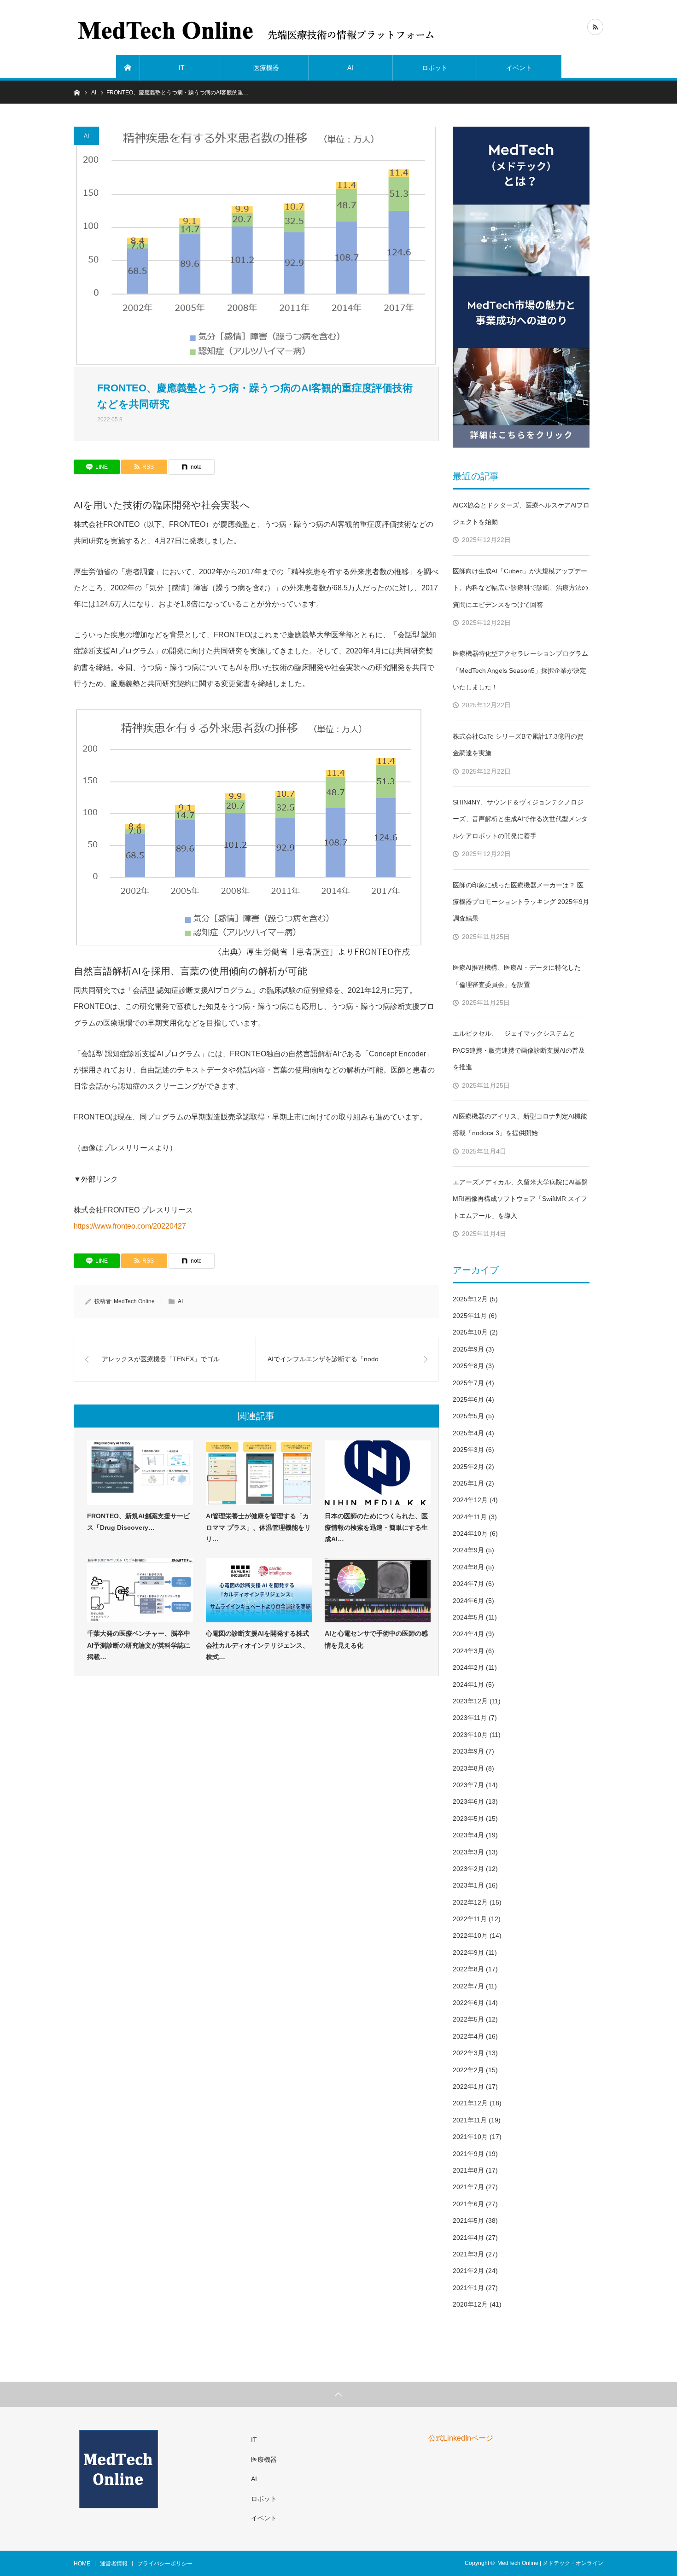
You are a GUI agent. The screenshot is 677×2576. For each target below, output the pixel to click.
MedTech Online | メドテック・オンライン (550, 2563)
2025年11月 (470, 1316)
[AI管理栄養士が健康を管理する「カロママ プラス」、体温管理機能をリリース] (259, 1473)
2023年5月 (468, 1818)
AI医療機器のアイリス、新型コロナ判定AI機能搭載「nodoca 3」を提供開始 (520, 1125)
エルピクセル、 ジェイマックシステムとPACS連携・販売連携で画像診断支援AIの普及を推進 (519, 1050)
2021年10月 (470, 2137)
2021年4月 (468, 2238)
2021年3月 (468, 2254)
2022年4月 (468, 2036)
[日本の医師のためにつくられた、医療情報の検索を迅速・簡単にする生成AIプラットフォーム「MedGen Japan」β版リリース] (378, 1473)
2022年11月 (470, 1919)
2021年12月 (470, 2103)
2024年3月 (468, 1651)
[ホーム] (128, 68)
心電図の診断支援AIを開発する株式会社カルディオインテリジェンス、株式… (257, 1645)
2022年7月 (468, 1986)
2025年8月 (468, 1366)
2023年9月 (468, 1751)
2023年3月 (468, 1852)
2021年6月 (468, 2204)
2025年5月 (468, 1416)
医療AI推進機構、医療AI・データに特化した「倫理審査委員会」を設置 (517, 976)
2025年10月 (470, 1332)
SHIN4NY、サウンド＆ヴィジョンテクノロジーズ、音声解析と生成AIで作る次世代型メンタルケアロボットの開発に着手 (520, 819)
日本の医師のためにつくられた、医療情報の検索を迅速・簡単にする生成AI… (376, 1527)
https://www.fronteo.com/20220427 (130, 1226)
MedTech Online (134, 1301)
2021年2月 (468, 2271)
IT (182, 68)
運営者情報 (114, 2564)
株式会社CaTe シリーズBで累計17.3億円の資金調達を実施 (518, 745)
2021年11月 (470, 2120)
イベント (519, 68)
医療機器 (266, 68)
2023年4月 (468, 1835)
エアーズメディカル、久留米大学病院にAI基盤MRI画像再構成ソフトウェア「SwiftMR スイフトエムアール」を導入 (520, 1199)
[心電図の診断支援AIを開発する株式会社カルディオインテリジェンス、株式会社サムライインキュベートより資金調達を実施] (259, 1590)
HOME (82, 2564)
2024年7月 (468, 1584)
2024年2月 (468, 1667)
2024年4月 (468, 1634)
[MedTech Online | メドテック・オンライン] (257, 28)
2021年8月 (468, 2170)
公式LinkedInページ (461, 2438)
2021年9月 (468, 2154)
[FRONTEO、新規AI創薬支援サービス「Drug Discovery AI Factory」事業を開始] (140, 1473)
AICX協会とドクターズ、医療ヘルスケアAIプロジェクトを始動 (521, 513)
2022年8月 (468, 1969)
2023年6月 (468, 1801)
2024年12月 (470, 1500)
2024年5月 (468, 1617)
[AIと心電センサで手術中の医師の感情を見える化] (378, 1590)
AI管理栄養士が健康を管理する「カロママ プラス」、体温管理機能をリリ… (258, 1527)
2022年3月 (468, 2053)
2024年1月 (468, 1684)
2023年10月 (470, 1735)
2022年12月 (470, 1902)
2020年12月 (470, 2304)
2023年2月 (468, 1869)
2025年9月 (468, 1349)
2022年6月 (468, 2003)
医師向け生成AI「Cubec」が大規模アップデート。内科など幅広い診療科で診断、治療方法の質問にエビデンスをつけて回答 (520, 588)
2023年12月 (470, 1701)
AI (350, 68)
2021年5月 (468, 2220)
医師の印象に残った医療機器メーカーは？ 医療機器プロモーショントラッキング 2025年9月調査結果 (521, 902)
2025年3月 (468, 1450)
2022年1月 (468, 2086)
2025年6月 (468, 1399)
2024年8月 (468, 1567)
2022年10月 (470, 1935)
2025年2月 (468, 1467)
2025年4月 (468, 1433)
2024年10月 (470, 1533)
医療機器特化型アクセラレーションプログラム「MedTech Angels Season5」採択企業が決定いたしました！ (520, 670)
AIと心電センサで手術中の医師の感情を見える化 (376, 1639)
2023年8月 (468, 1768)
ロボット (435, 68)
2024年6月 (468, 1601)
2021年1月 (468, 2288)
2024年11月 (470, 1517)
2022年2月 (468, 2070)
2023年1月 (468, 1885)
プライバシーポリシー (165, 2564)
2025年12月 (470, 1299)
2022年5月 (468, 2019)
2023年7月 (468, 1785)
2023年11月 (470, 1718)
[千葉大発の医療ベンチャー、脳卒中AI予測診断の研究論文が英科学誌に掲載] (140, 1590)
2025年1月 (468, 1483)
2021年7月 (468, 2187)
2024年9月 (468, 1550)
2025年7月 (468, 1383)
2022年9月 (468, 1952)
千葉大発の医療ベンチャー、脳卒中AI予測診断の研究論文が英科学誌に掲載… (139, 1645)
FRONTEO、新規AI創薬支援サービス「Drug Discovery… (138, 1522)
